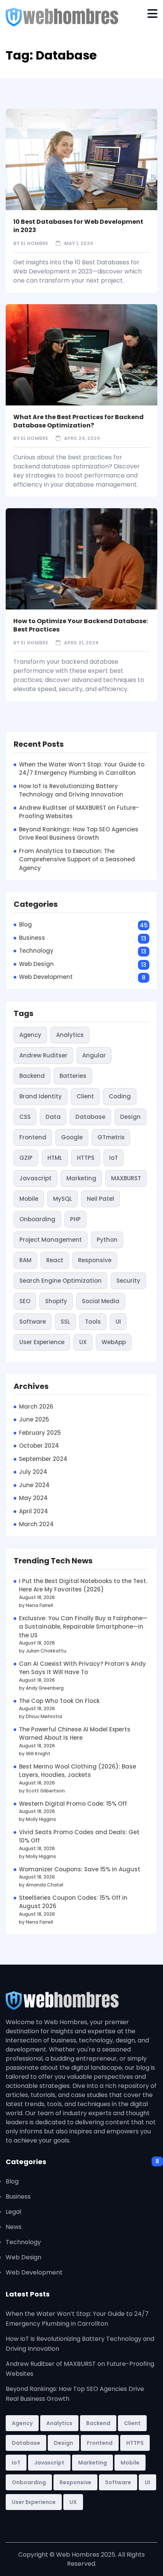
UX (83, 1342)
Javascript (35, 1178)
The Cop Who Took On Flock (59, 1701)
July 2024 (33, 1472)
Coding (120, 1096)
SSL (65, 1322)
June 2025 (34, 1419)
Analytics (70, 1035)
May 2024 (33, 1498)
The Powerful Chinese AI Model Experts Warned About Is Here (75, 1734)
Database (90, 1117)
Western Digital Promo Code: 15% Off (73, 1804)
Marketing (81, 1178)
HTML (55, 1158)
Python (107, 1240)
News (14, 2227)
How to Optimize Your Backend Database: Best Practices (81, 625)
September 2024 (43, 1459)
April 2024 (34, 1511)
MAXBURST (126, 1178)
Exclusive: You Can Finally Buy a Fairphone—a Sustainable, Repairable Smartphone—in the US (83, 1627)
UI (118, 1322)
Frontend (33, 1137)
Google (72, 1137)
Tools (93, 1322)
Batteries (73, 1076)
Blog (25, 924)
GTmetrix (111, 1137)
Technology (36, 951)
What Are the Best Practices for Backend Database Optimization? (78, 421)
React (55, 1260)
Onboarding (37, 1219)
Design (130, 1117)
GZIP (26, 1158)
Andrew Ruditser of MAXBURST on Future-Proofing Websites (79, 812)
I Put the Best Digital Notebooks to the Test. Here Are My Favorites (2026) (83, 1585)
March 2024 (36, 1524)
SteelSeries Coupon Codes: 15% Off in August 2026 (73, 1902)
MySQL (63, 1199)
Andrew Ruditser (43, 1055)
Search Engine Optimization (60, 1281)
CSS (25, 1117)
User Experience (42, 1342)
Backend (32, 1076)
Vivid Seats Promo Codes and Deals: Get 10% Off (79, 1836)
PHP (75, 1219)
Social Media (101, 1301)
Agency (30, 1035)
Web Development (46, 977)
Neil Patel (100, 1199)
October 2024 (39, 1446)
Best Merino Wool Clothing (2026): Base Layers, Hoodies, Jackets (78, 1771)
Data (53, 1117)
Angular (94, 1055)
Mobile (29, 1199)
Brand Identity (41, 1096)
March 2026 (36, 1407)
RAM (25, 1260)
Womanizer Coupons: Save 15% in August (80, 1869)
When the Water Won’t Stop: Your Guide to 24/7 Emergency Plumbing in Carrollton (82, 769)
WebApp (114, 1342)
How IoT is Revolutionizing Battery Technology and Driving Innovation (71, 790)
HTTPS (86, 1158)
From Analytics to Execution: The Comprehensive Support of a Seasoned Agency (77, 859)
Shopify (56, 1301)
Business (32, 938)
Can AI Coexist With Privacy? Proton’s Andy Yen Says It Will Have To (82, 1668)
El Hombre (34, 243)
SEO (25, 1301)
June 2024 (34, 1485)
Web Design (36, 964)
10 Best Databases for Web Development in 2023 (78, 226)
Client (85, 1096)
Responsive (95, 1260)
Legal (13, 2212)
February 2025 (40, 1433)
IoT (114, 1158)
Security (128, 1281)
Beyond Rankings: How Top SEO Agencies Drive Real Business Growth (79, 834)
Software (33, 1322)
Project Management (51, 1240)
